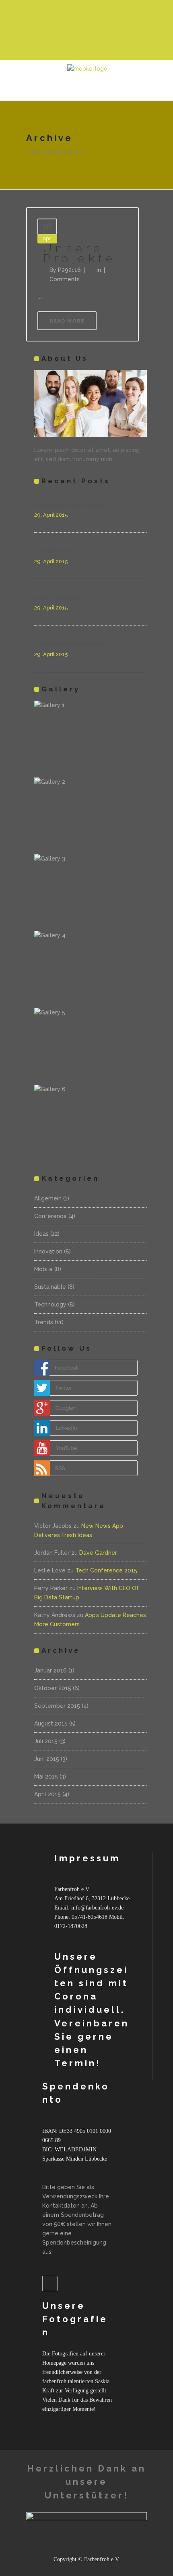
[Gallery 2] (91, 815)
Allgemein (48, 1198)
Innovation (48, 1251)
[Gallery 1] (91, 738)
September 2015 (57, 1706)
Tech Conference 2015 (106, 1570)
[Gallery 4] (91, 968)
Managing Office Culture (70, 505)
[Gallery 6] (91, 1122)
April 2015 (47, 1794)
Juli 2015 (46, 1741)
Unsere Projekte (80, 254)
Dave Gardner (98, 1553)
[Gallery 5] (91, 1045)
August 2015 (51, 1723)
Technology (50, 1304)
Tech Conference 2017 (68, 644)
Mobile (43, 1269)
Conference (50, 1216)
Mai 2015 (46, 1777)
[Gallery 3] (91, 891)
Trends (44, 1322)
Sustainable (50, 1287)
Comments (65, 279)
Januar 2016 (50, 1670)
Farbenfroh (53, 152)
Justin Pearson (56, 598)
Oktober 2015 (53, 1688)
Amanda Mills (54, 551)
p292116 (69, 270)
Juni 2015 (47, 1759)
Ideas (41, 1234)
